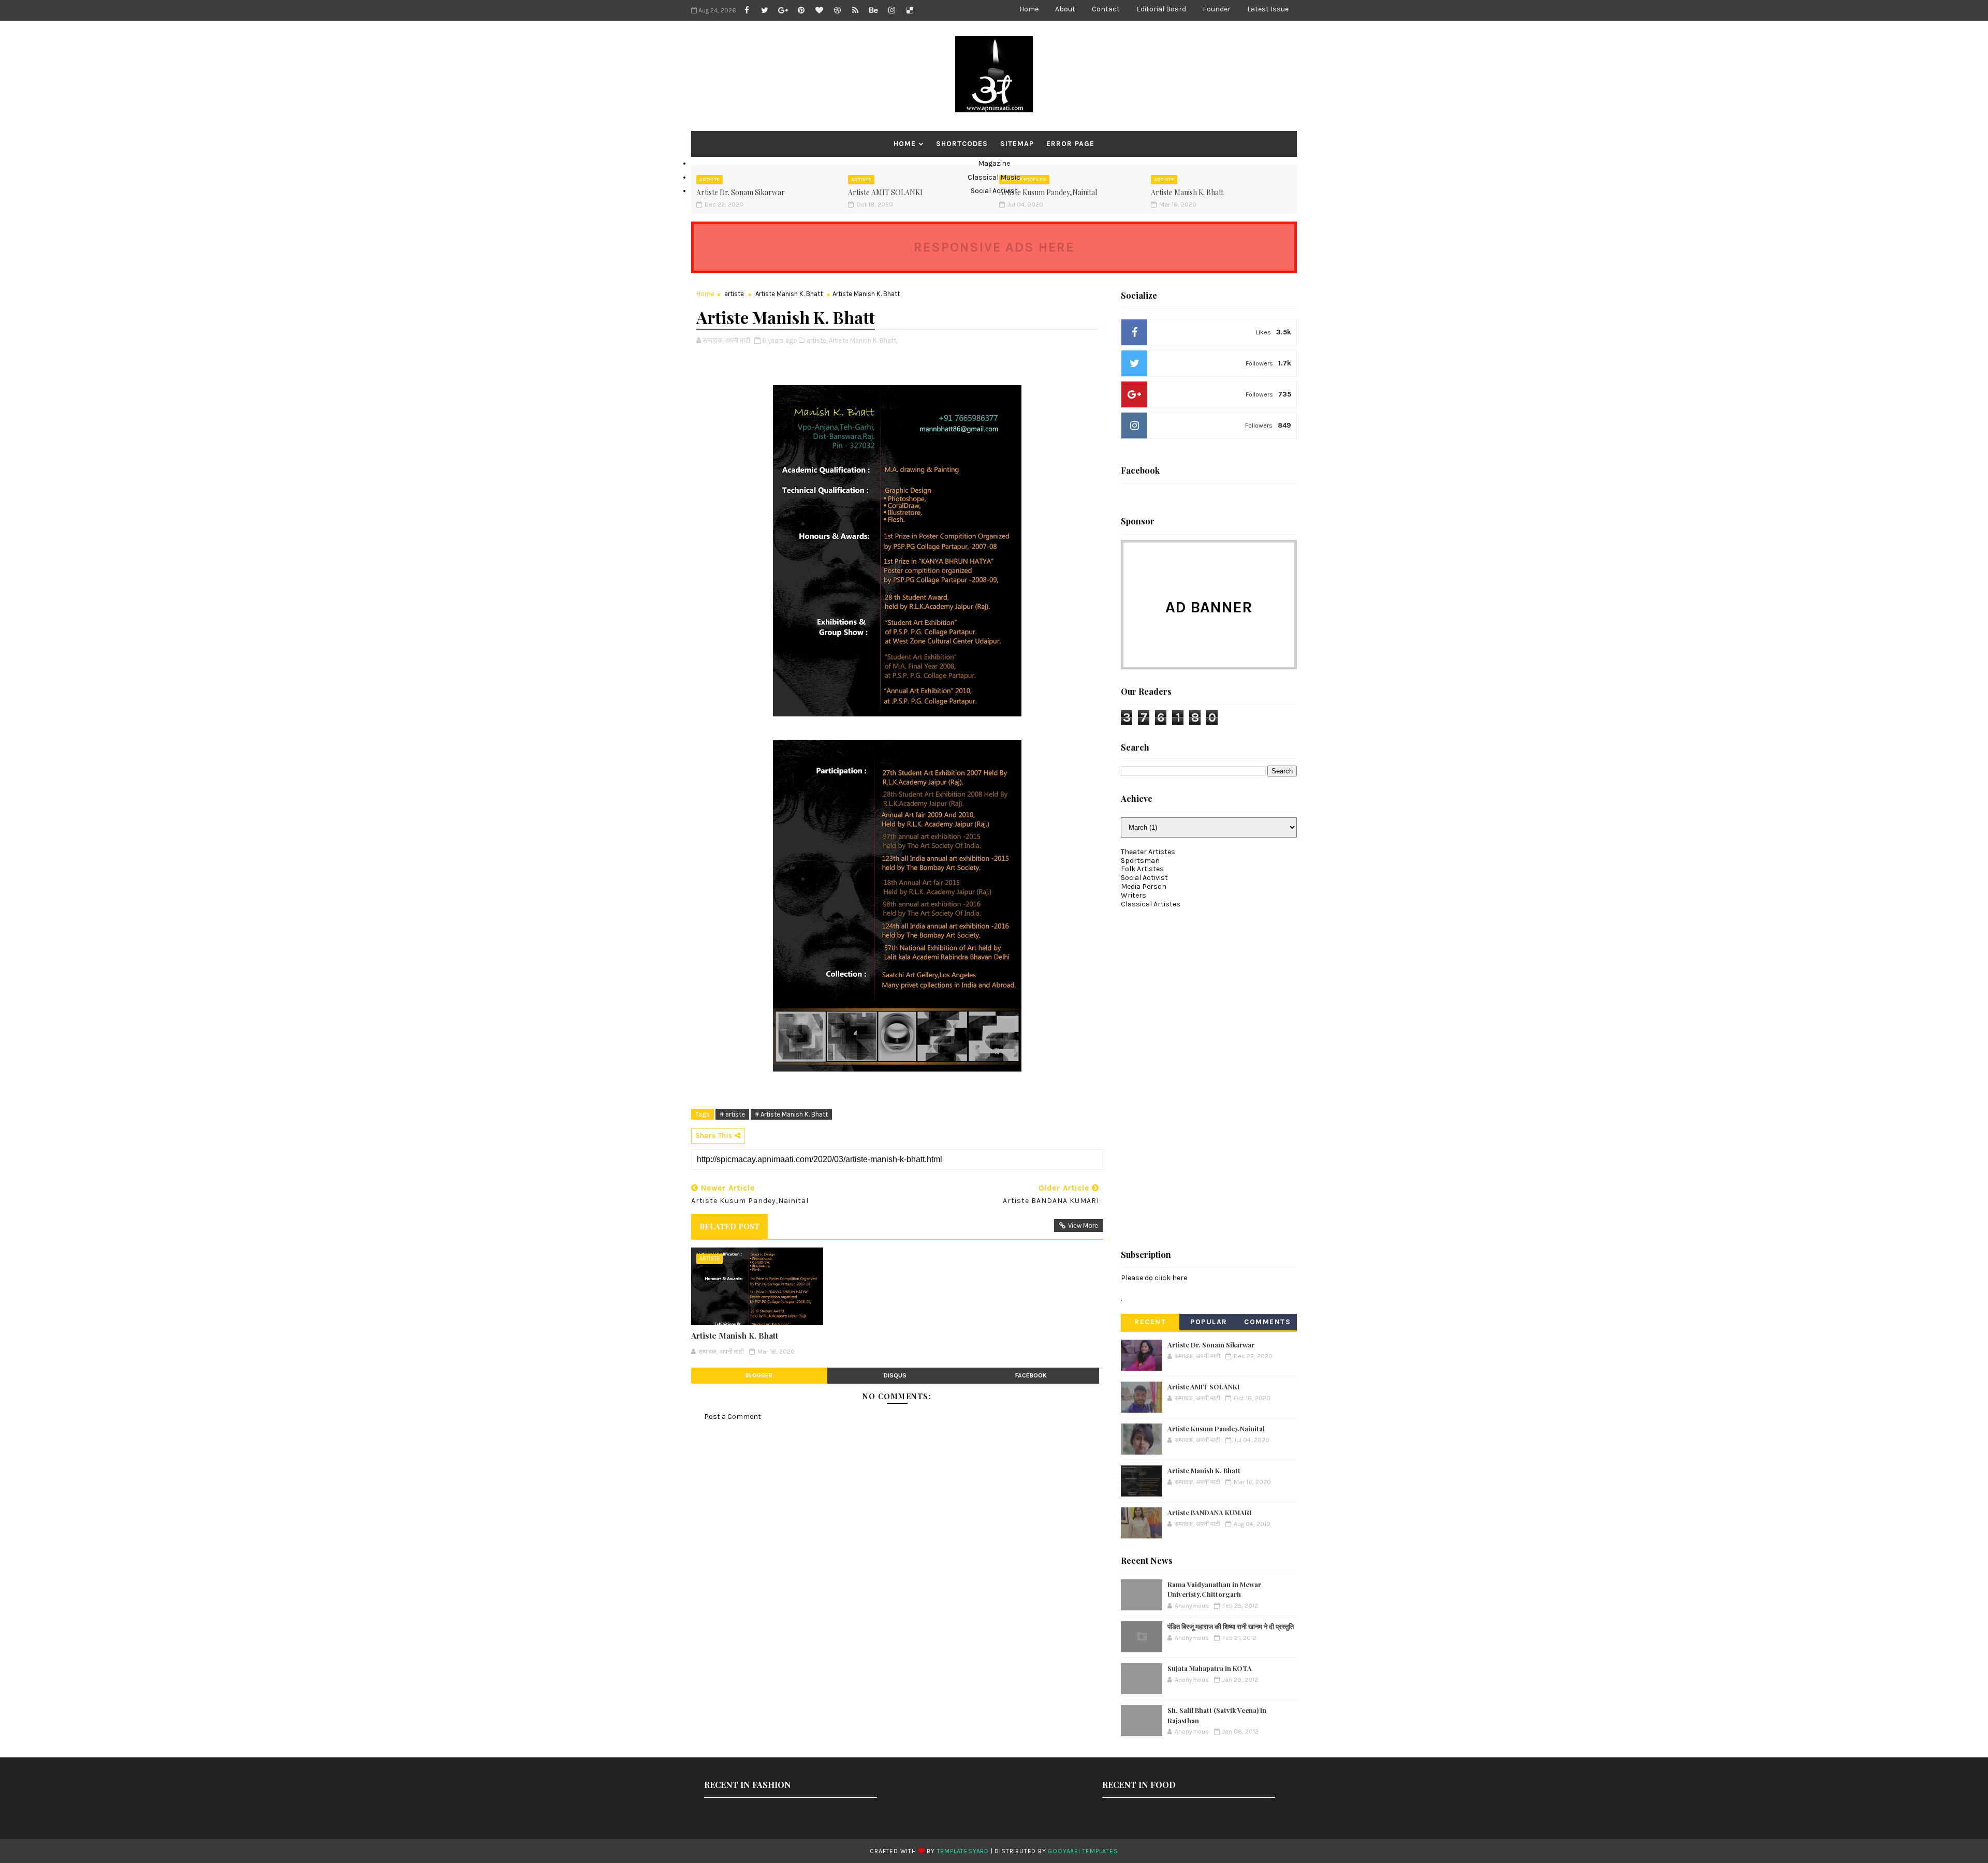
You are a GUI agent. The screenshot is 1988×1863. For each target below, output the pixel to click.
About (1065, 9)
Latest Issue (1268, 9)
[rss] (855, 10)
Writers (1134, 895)
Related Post (729, 1226)
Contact (1106, 9)
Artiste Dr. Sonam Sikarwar (1211, 1345)
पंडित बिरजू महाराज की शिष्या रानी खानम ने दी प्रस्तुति (1231, 1626)
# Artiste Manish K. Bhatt (791, 1114)
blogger (759, 1375)
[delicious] (910, 10)
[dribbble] (837, 10)
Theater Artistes (1148, 852)
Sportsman (1140, 861)
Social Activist (994, 191)
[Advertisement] (1198, 1074)
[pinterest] (801, 10)
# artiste (732, 1114)
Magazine (994, 163)
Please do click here (1154, 1278)
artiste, (817, 340)
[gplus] (783, 10)
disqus (895, 1375)
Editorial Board (1161, 9)
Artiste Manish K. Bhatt (789, 294)
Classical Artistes (1151, 904)
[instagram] (891, 10)
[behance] (873, 10)
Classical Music (994, 177)
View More (1083, 1226)
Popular (1209, 1322)
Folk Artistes (1142, 869)
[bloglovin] (819, 10)
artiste (734, 294)
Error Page (1070, 144)
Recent (1150, 1322)
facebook (1031, 1375)
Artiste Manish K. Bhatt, (863, 340)
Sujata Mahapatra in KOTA (1210, 1668)
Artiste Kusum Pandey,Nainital (1216, 1428)
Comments (1267, 1322)
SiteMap (1017, 144)
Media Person (1144, 886)
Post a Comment (733, 1417)
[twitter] (765, 10)
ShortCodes (962, 144)
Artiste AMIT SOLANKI (1203, 1387)
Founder (1217, 9)
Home (1029, 9)
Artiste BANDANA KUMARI (1209, 1512)
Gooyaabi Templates (1083, 1851)
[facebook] (747, 10)
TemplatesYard (963, 1851)
